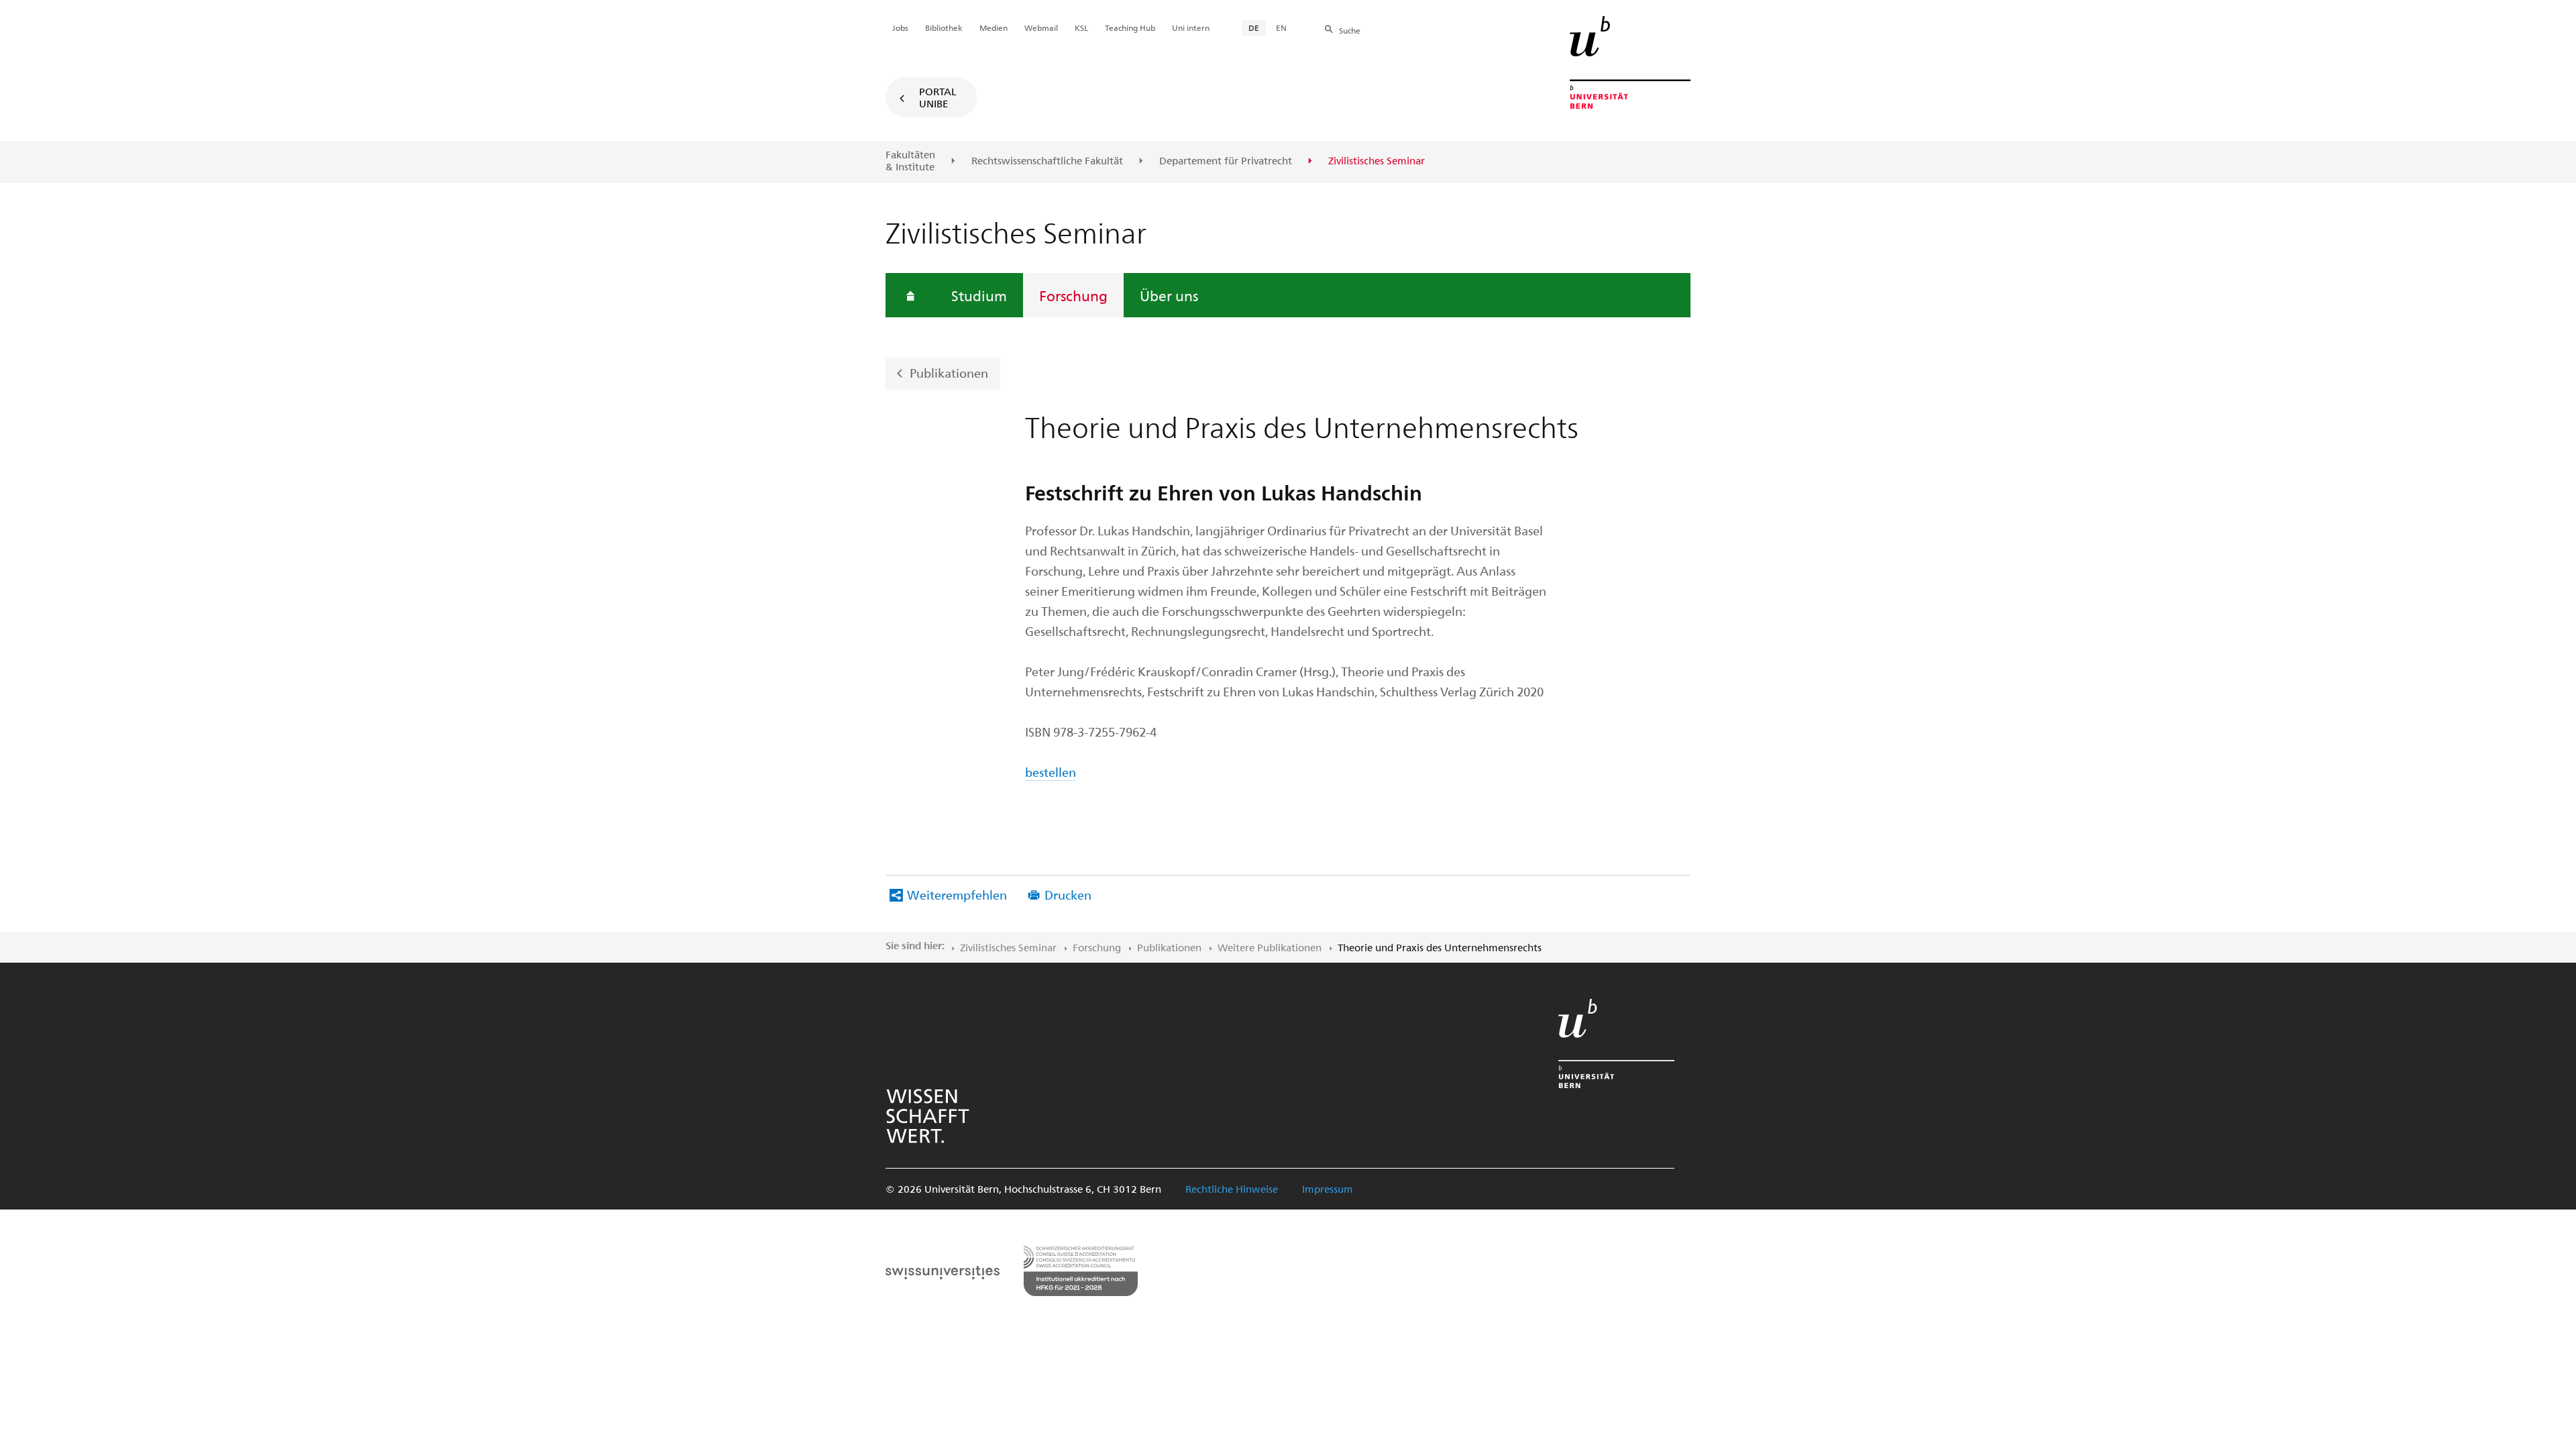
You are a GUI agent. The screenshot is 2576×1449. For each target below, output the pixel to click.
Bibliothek (944, 28)
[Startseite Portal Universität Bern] (1630, 62)
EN (1281, 28)
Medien (994, 28)
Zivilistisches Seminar (1008, 947)
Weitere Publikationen (1270, 947)
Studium (979, 295)
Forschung (1073, 295)
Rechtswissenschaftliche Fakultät (1047, 161)
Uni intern (1191, 28)
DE (1254, 28)
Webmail (1041, 28)
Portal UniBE (938, 97)
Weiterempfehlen (957, 895)
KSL (1081, 28)
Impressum (1328, 1189)
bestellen (1051, 772)
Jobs (900, 28)
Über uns (1169, 295)
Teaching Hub (1130, 28)
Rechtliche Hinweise (1232, 1189)
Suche (1350, 30)
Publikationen (949, 373)
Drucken (1068, 895)
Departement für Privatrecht (1226, 161)
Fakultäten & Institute (910, 161)
